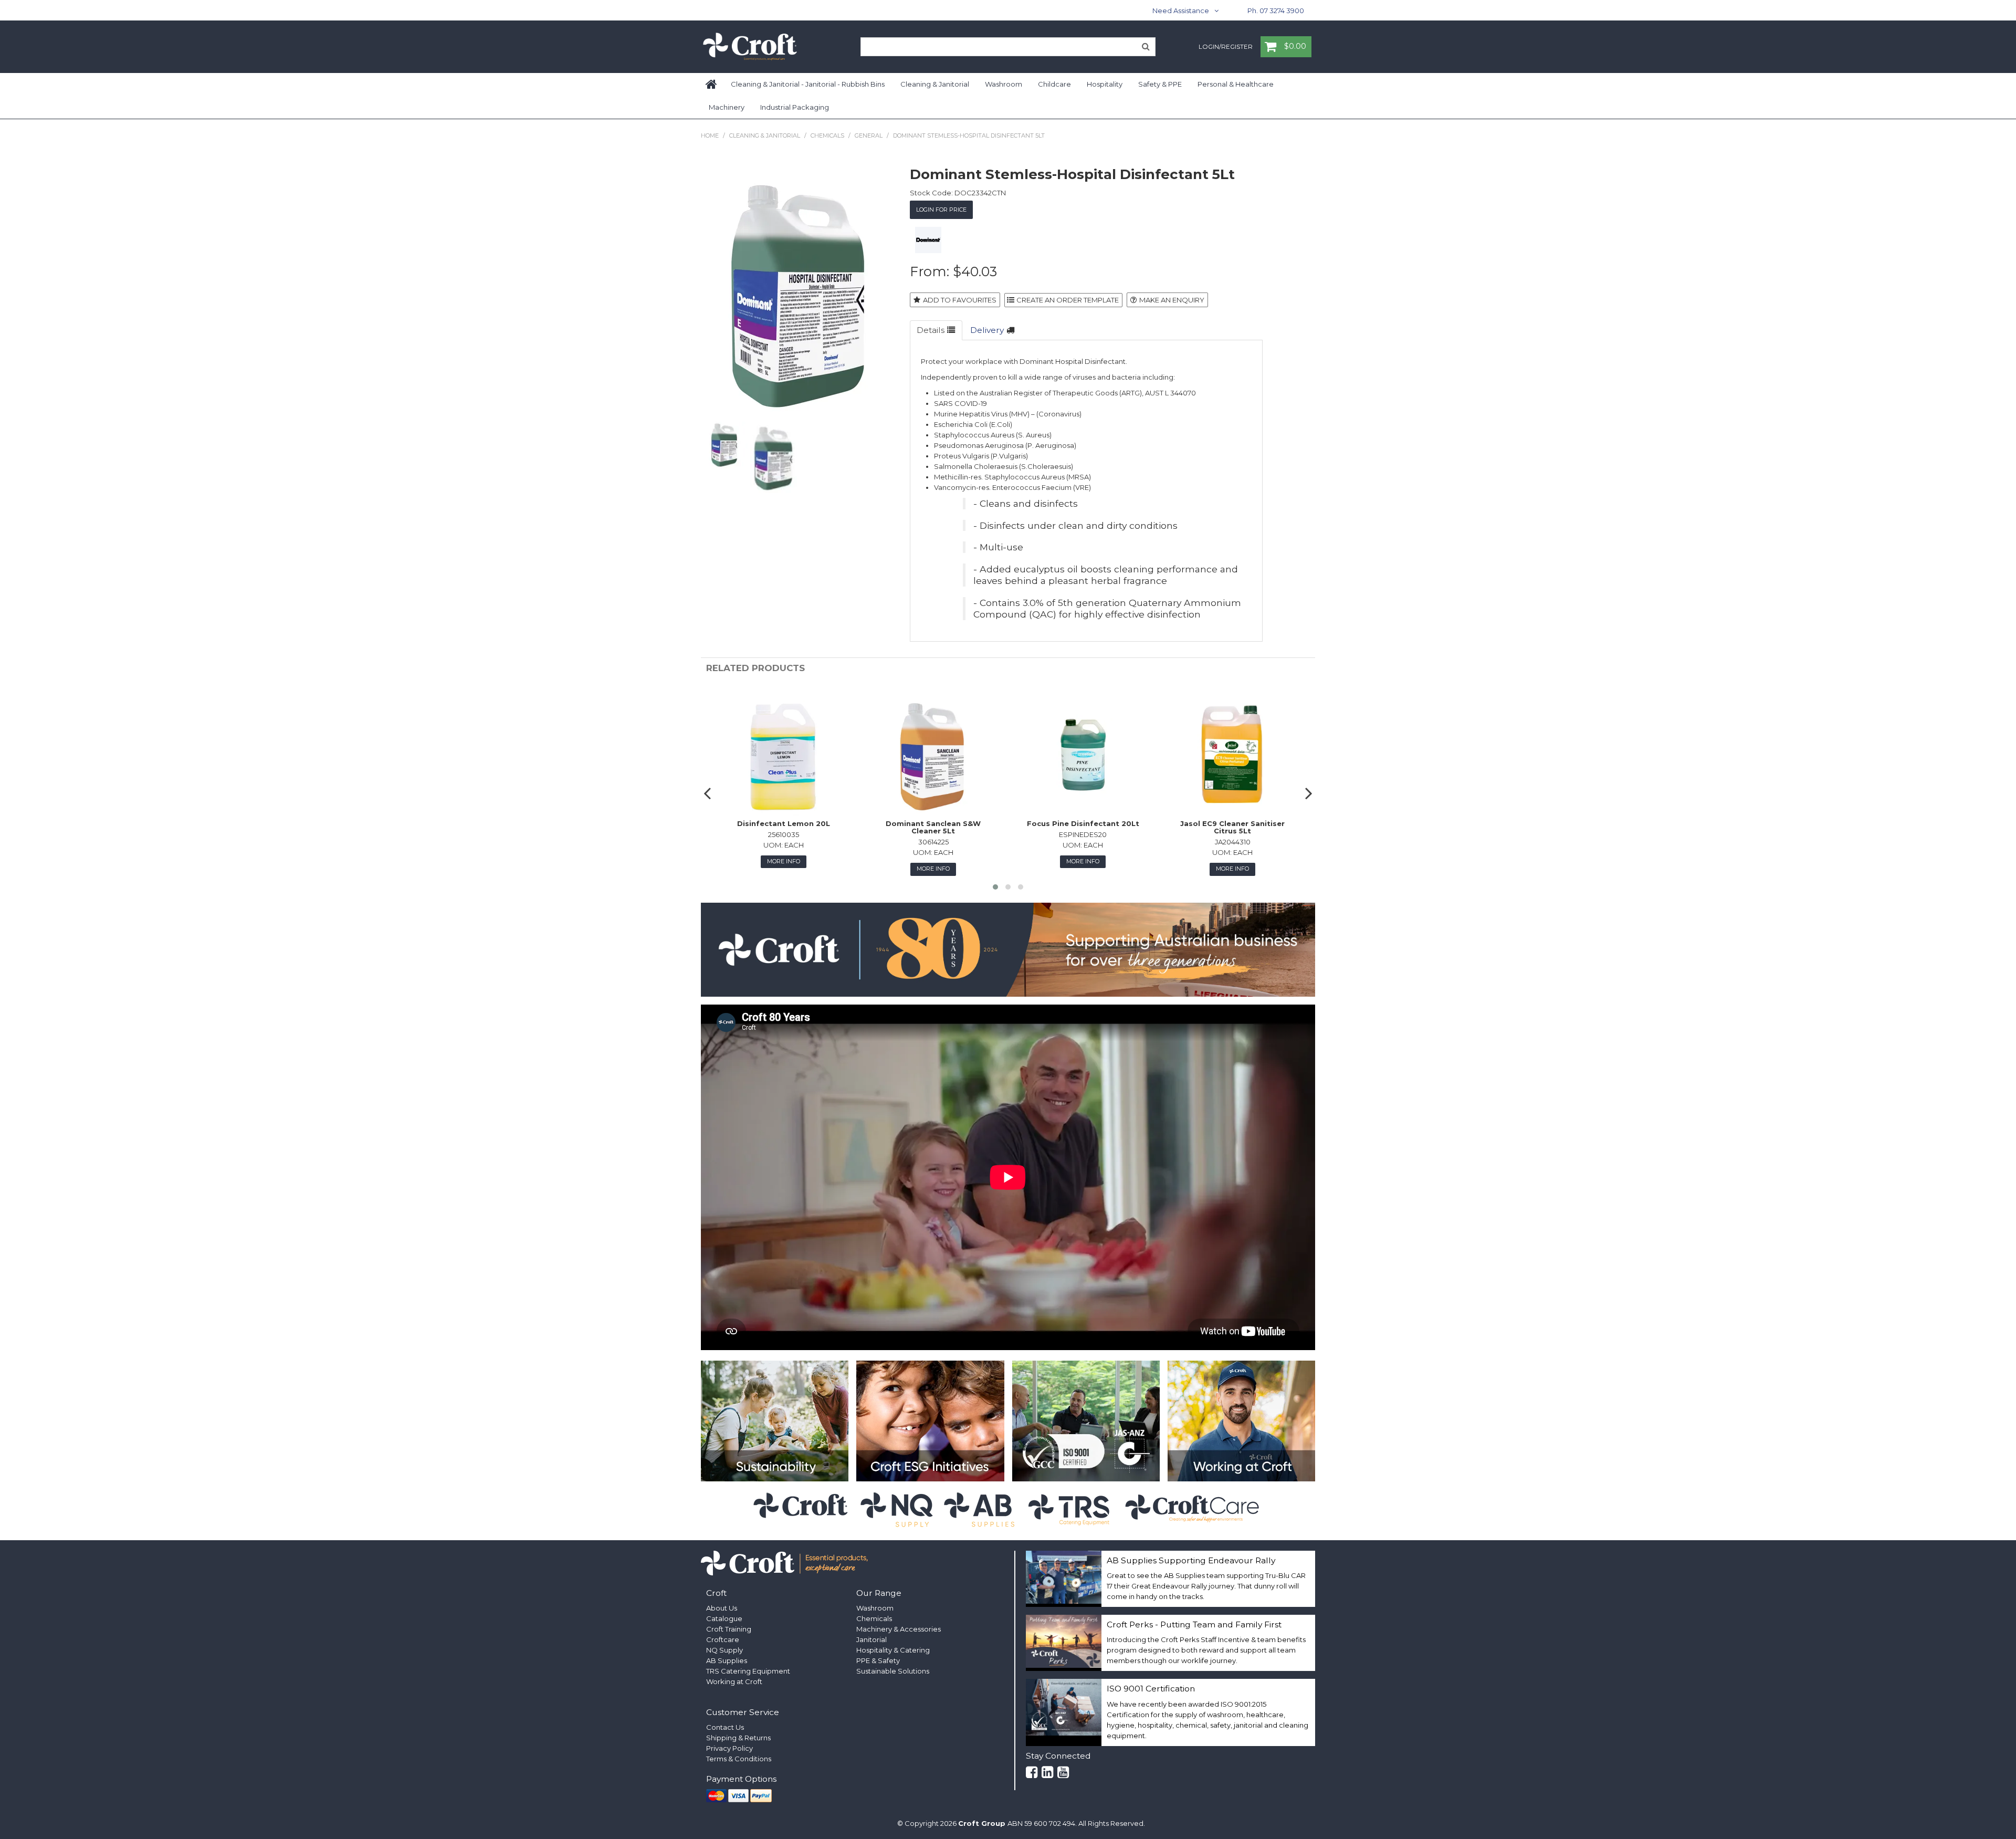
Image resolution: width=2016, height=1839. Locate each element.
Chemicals (827, 135)
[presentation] (709, 793)
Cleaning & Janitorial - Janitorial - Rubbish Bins (808, 84)
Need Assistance (1181, 11)
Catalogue (724, 1618)
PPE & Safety (878, 1660)
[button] (995, 887)
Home (712, 85)
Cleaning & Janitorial (935, 84)
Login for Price (941, 210)
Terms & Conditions (739, 1759)
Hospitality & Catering (893, 1650)
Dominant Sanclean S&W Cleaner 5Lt (933, 827)
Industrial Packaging (795, 107)
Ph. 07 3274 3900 (1276, 11)
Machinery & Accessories (899, 1629)
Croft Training (729, 1629)
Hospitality (1105, 84)
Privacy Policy (729, 1748)
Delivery (987, 330)
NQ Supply (724, 1650)
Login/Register (1226, 47)
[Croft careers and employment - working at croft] (1241, 1421)
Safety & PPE (1160, 84)
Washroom (1004, 84)
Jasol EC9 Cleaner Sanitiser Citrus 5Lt (1232, 827)
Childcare (1054, 84)
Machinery (727, 107)
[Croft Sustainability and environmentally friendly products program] (775, 1421)
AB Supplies (727, 1660)
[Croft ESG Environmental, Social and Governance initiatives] (930, 1421)
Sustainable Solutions (893, 1671)
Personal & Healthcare (1236, 84)
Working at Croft (734, 1681)
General (869, 135)
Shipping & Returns (738, 1738)
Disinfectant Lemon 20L (784, 823)
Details (931, 330)
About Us (722, 1608)
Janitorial (871, 1639)
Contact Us (725, 1727)
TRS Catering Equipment (748, 1671)
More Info (784, 861)
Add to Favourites (960, 300)
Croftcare (723, 1639)
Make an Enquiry (1172, 300)
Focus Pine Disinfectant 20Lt (1083, 823)
